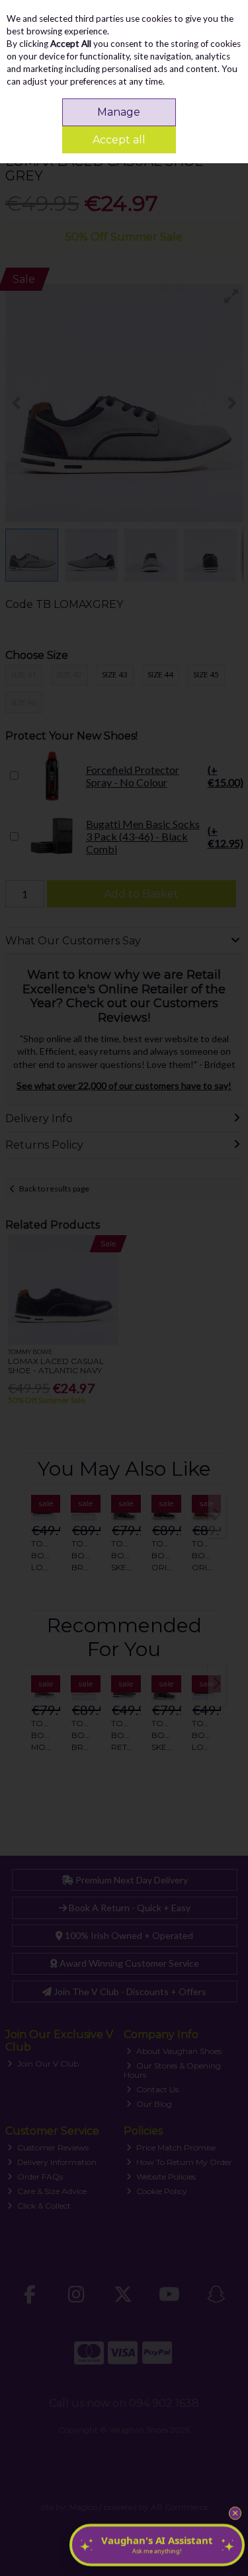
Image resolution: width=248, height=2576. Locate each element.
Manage (119, 112)
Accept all (119, 140)
